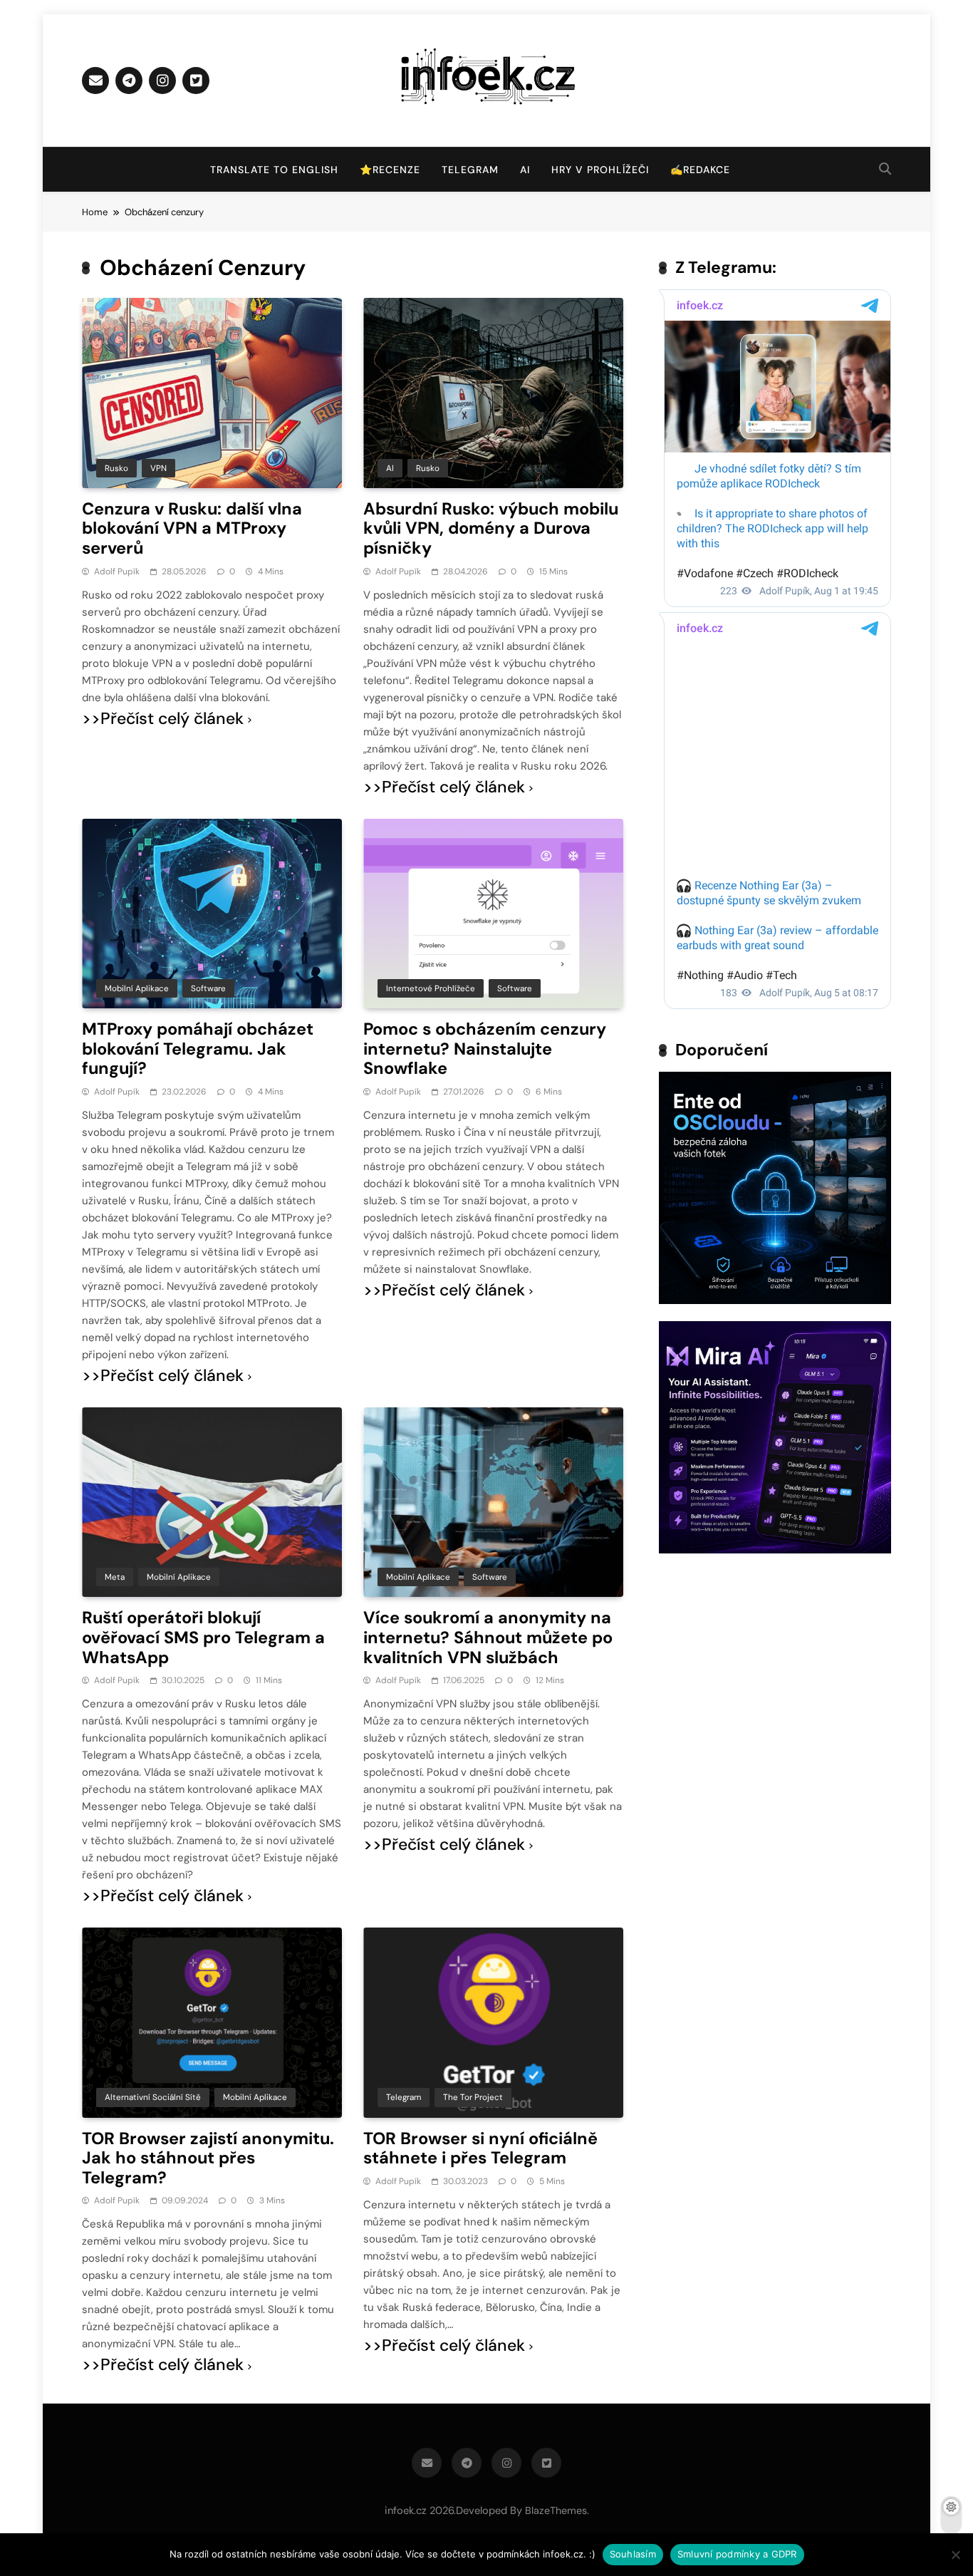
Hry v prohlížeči (600, 170)
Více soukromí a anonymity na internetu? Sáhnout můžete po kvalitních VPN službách (488, 1637)
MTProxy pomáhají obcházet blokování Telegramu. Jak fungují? (198, 1049)
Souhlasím (633, 2554)
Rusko (116, 468)
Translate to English (274, 170)
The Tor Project (473, 2097)
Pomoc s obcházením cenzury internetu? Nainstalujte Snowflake (485, 1049)
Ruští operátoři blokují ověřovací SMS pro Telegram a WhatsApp (203, 1637)
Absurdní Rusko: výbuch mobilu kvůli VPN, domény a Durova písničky (491, 528)
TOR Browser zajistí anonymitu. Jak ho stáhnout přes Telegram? (208, 2158)
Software (208, 988)
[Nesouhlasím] (955, 2555)
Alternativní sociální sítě (153, 2097)
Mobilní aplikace (137, 988)
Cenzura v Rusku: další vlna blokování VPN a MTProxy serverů (192, 528)
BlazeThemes (556, 2510)
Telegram (470, 170)
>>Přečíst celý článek (163, 719)
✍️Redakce (700, 170)
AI (525, 170)
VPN (158, 468)
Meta (115, 1577)
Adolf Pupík (117, 571)
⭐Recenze (390, 170)
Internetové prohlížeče (431, 988)
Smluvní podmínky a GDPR (737, 2554)
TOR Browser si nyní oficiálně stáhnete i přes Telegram (480, 2148)
